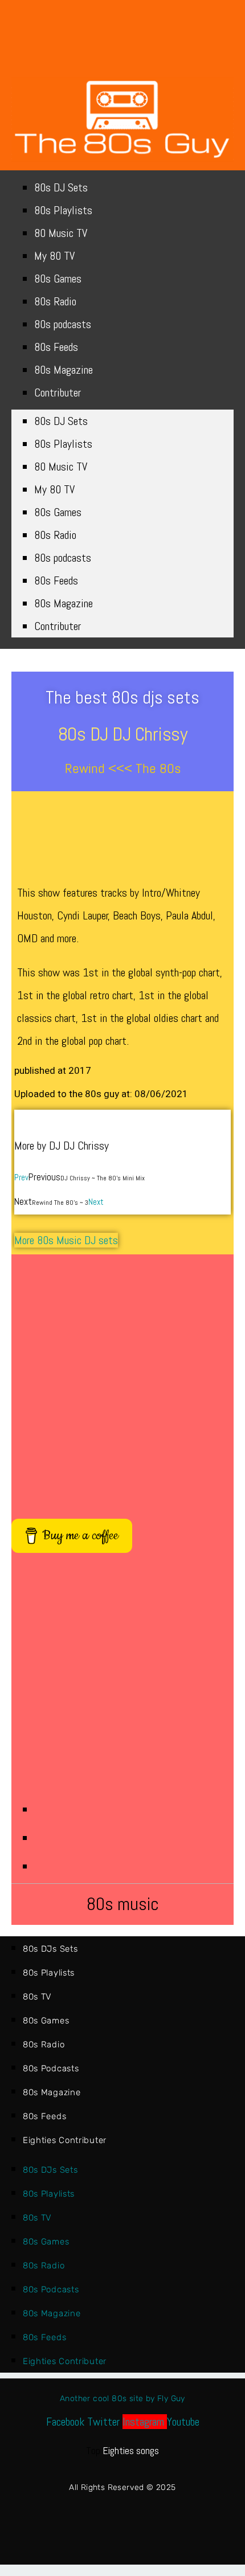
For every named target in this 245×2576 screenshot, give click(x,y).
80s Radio (55, 301)
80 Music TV (61, 233)
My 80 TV (54, 256)
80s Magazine (64, 370)
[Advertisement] (122, 1381)
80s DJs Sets (50, 1949)
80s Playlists (63, 210)
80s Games (58, 279)
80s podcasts (63, 324)
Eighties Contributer (65, 2140)
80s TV (37, 1997)
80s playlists (49, 1973)
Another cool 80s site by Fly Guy (122, 2399)
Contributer (58, 392)
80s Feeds (56, 347)
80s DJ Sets (61, 187)
